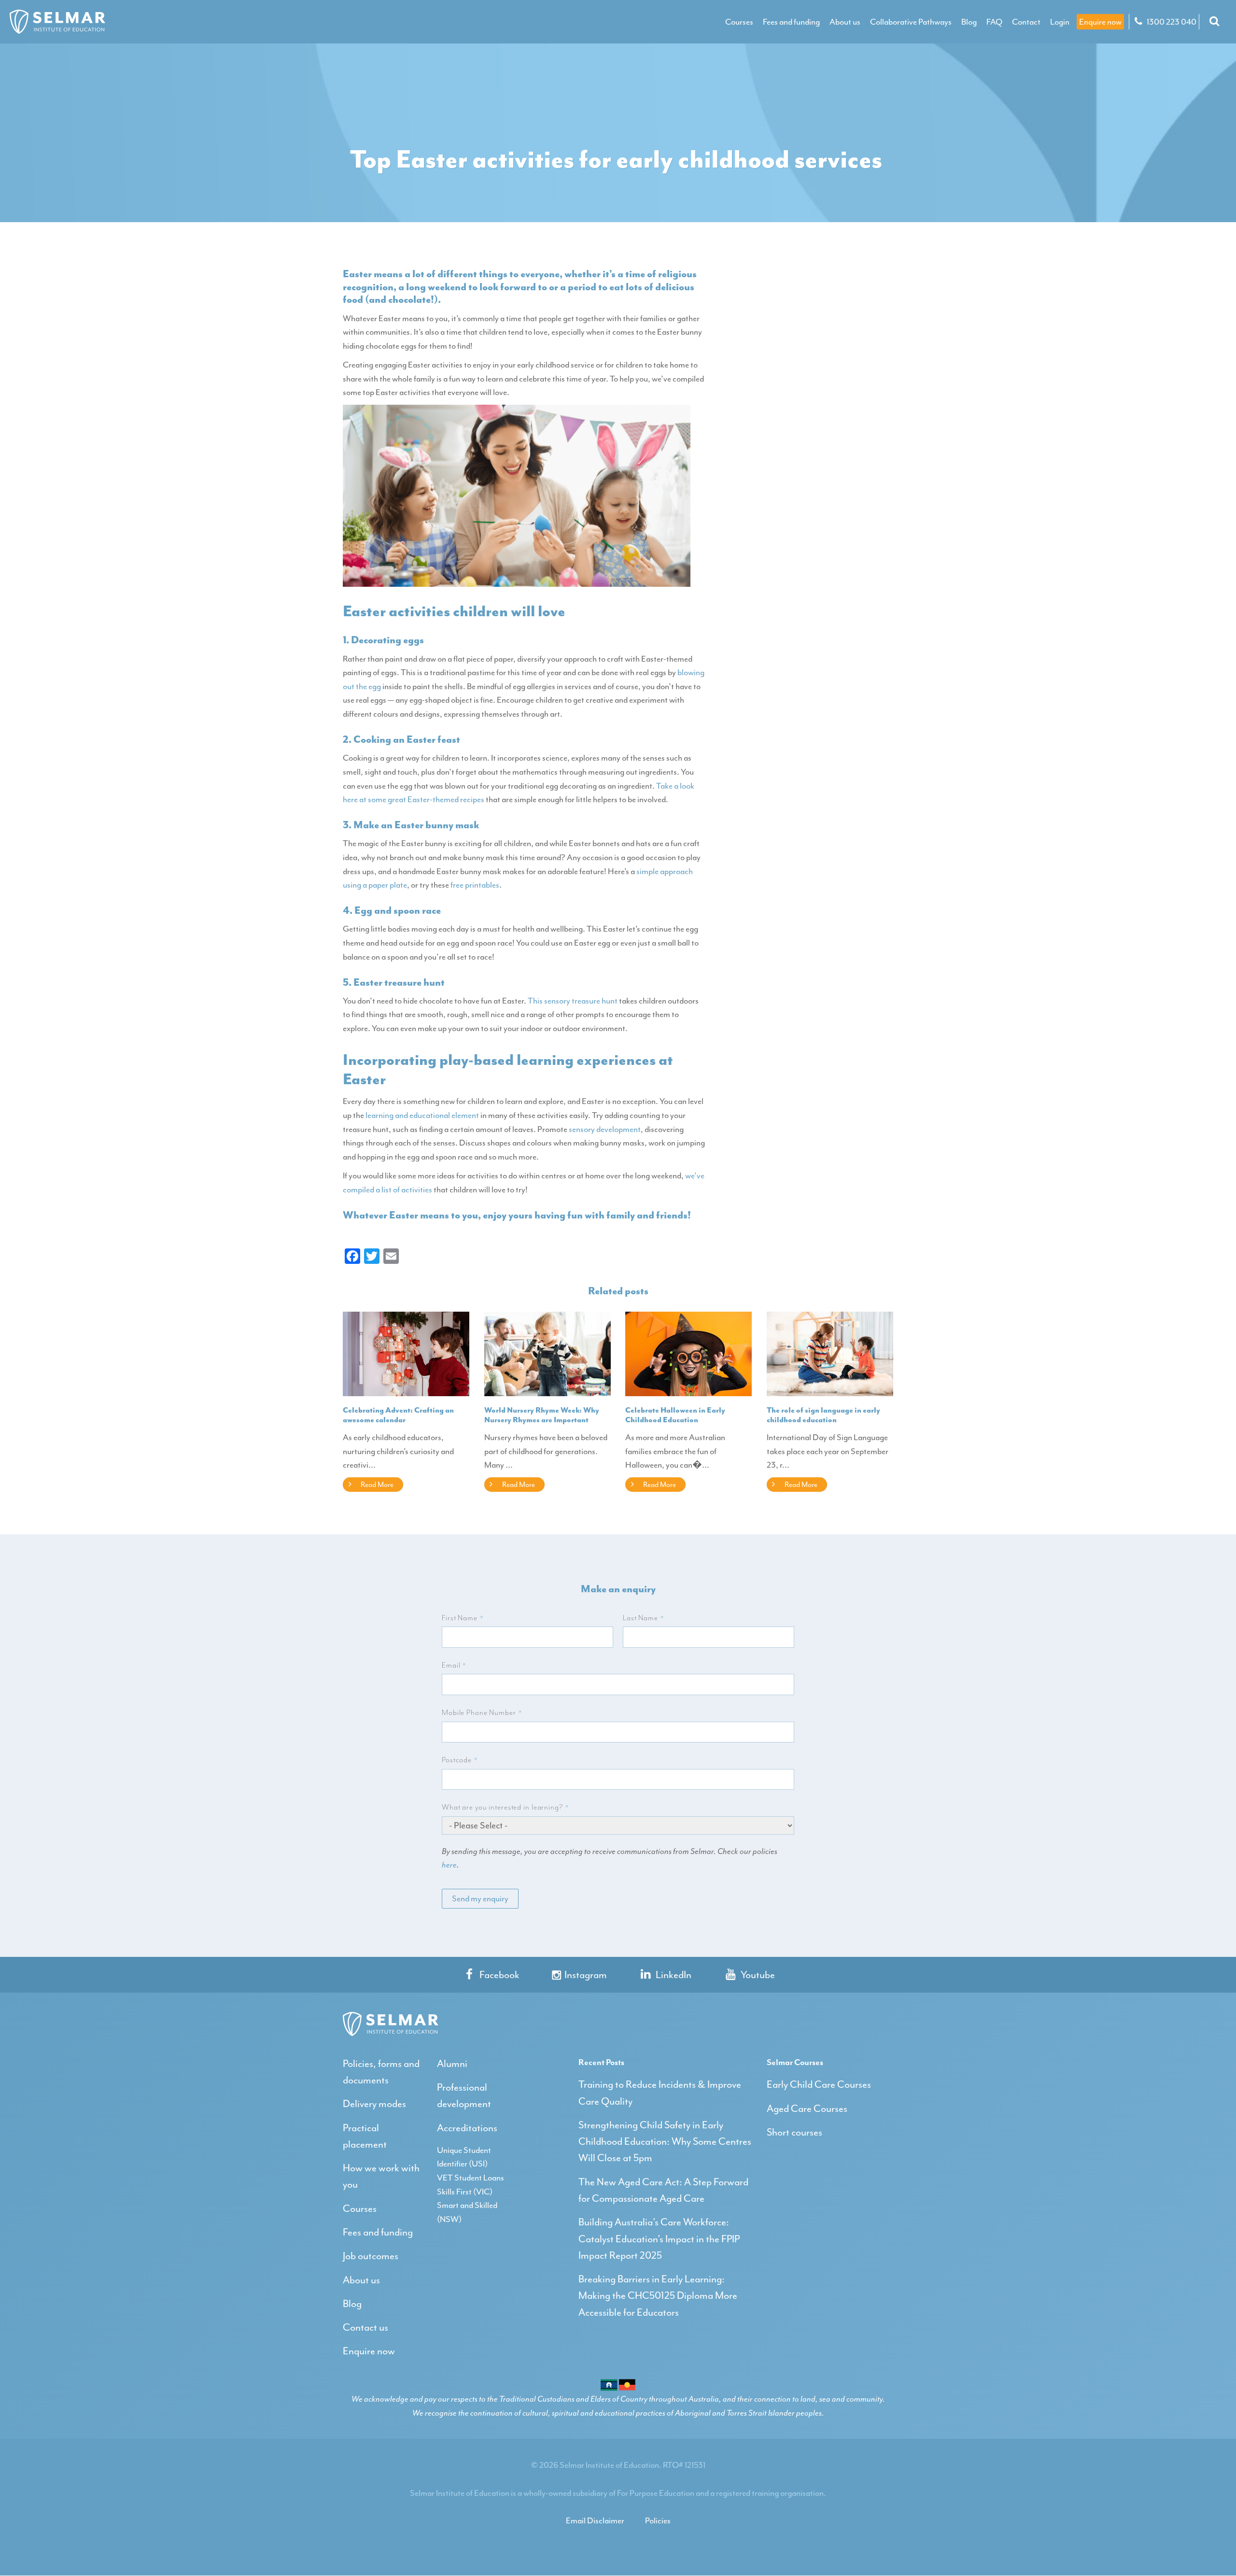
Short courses (794, 2132)
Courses (739, 22)
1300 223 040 (1171, 22)
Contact (1026, 22)
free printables (475, 885)
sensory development (605, 1129)
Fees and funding (791, 22)
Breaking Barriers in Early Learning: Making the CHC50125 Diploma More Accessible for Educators (658, 2296)
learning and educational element (422, 1115)
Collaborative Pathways (911, 22)
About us (845, 22)
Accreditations (467, 2128)
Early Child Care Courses (819, 2084)
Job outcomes (371, 2256)
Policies (658, 2520)
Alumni (452, 2064)
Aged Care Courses (807, 2109)
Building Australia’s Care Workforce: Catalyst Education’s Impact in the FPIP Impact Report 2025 (659, 2239)
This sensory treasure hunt (573, 1001)
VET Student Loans (471, 2178)
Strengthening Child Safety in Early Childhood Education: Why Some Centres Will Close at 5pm (665, 2142)
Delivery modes (374, 2104)
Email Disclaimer (595, 2520)
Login (1060, 22)
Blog (969, 22)
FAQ (994, 22)
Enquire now (1100, 22)
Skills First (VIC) (465, 2192)
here (449, 1865)
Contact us (365, 2327)
